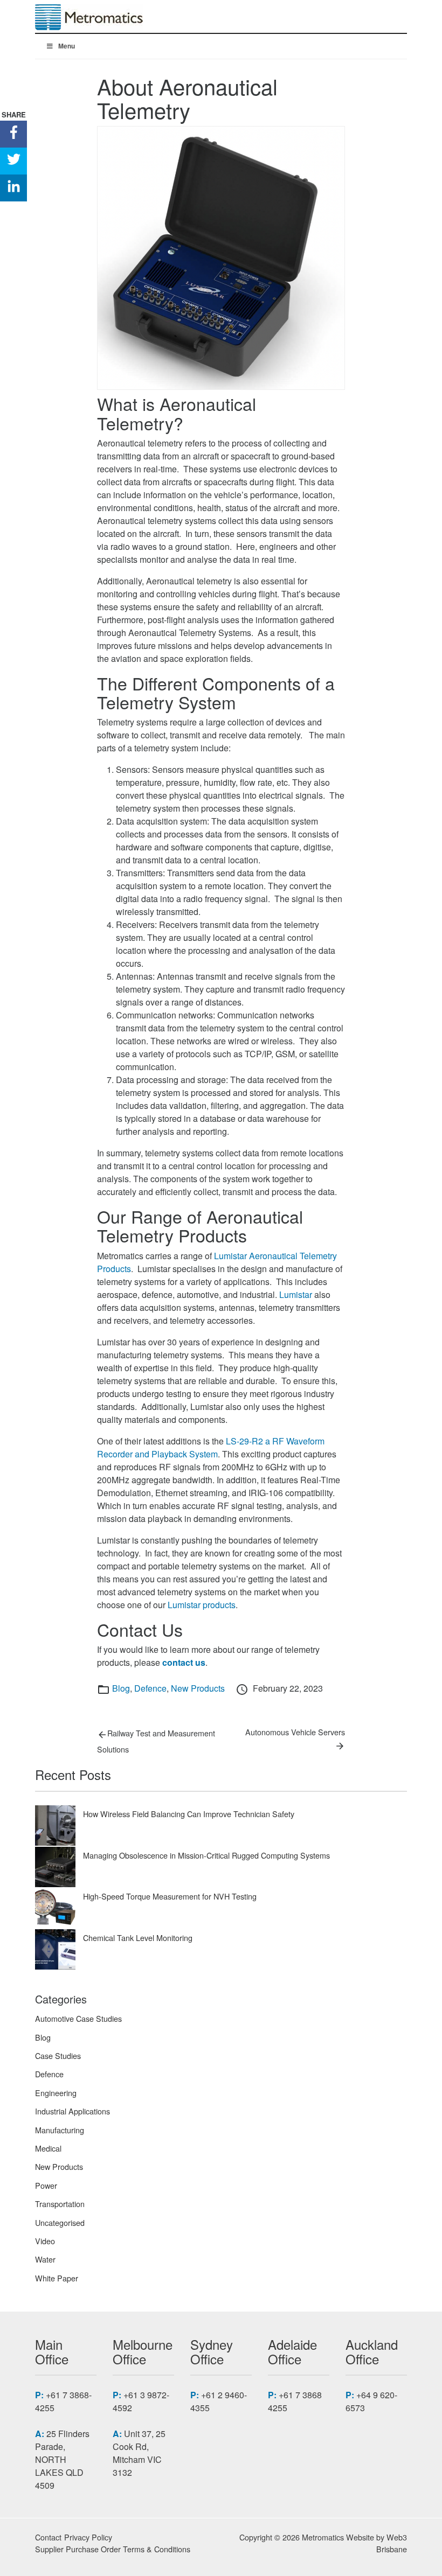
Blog (121, 1688)
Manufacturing (60, 2130)
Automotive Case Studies (78, 2018)
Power (46, 2185)
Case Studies (58, 2055)
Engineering (56, 2093)
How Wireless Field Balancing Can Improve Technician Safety (189, 1814)
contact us (184, 1662)
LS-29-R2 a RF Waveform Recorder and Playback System (211, 1447)
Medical (48, 2148)
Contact (48, 2537)
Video (45, 2241)
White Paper (57, 2278)
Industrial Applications (72, 2111)
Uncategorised (60, 2222)
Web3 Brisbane (392, 2543)
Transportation (60, 2204)
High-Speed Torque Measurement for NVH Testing (170, 1896)
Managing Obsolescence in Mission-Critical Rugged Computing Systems (206, 1855)
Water (45, 2259)
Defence (150, 1688)
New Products (198, 1688)
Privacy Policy (88, 2537)
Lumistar (296, 1294)
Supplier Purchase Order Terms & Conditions (113, 2549)
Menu (67, 46)
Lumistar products (202, 1605)
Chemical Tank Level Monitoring (138, 1938)
